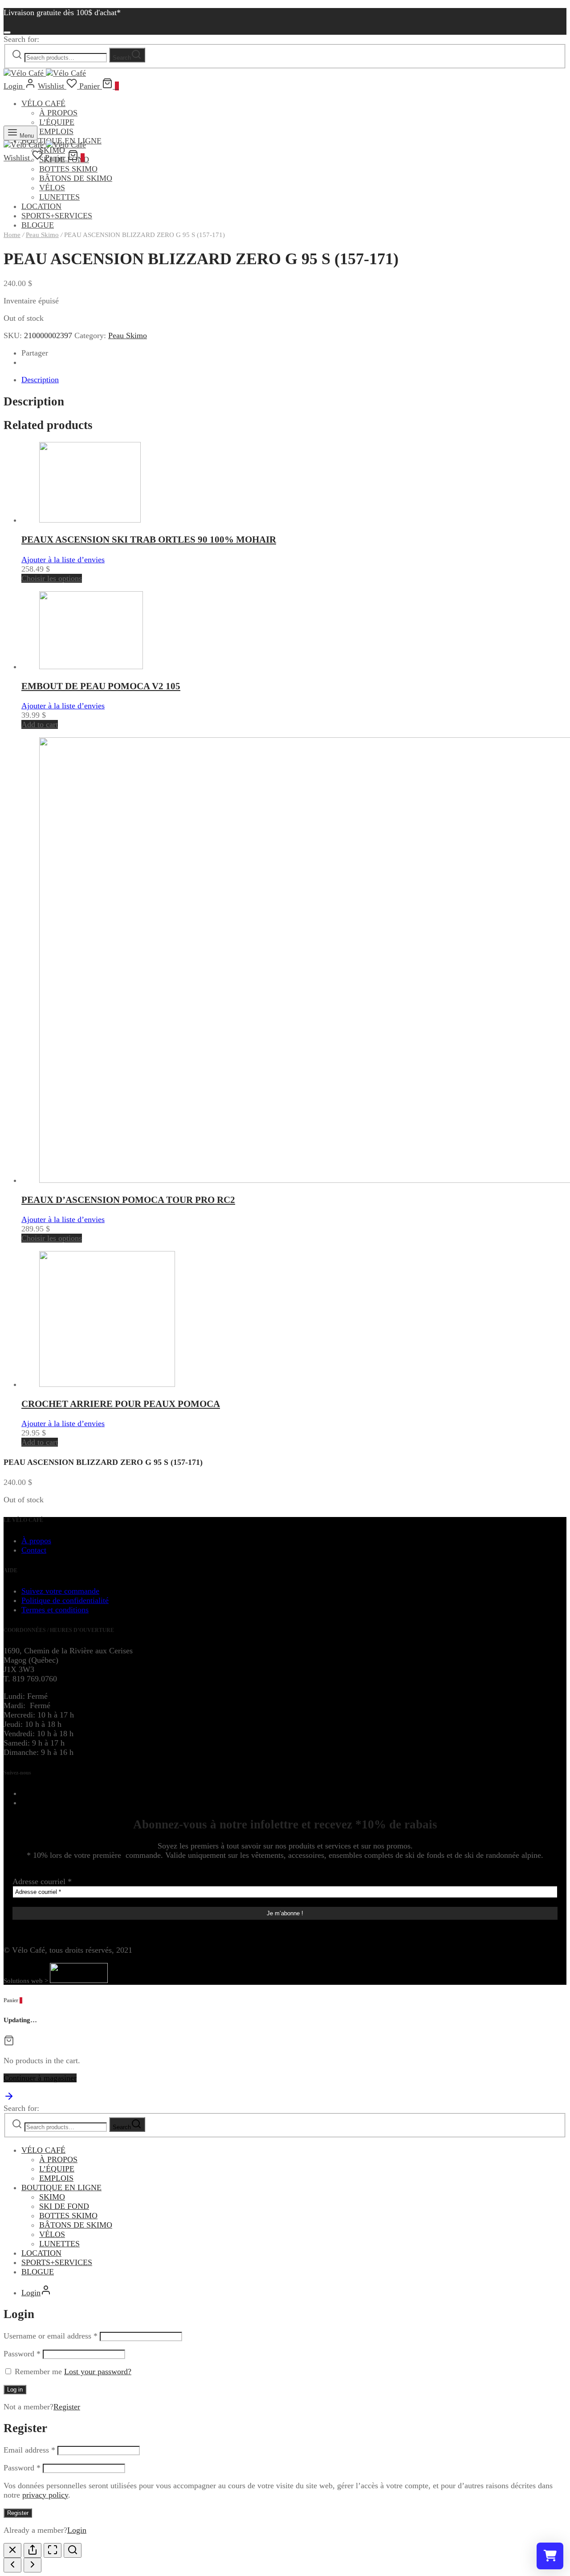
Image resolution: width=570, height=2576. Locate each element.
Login (77, 2530)
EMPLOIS (56, 131)
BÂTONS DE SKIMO (76, 178)
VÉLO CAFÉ (43, 103)
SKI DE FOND (64, 2206)
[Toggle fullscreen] (53, 2550)
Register (67, 2407)
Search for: (21, 39)
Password (22, 2354)
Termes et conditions (55, 1610)
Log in (15, 2390)
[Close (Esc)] (12, 2550)
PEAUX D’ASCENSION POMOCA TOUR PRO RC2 (128, 1200)
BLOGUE (38, 2272)
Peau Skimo (42, 235)
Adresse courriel (42, 1881)
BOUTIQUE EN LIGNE (61, 2188)
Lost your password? (98, 2372)
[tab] (294, 380)
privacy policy (45, 2495)
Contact (34, 1550)
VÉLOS (52, 188)
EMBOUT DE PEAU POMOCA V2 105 (101, 686)
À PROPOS (58, 113)
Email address (29, 2450)
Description (40, 380)
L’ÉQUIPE (57, 122)
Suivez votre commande (60, 1591)
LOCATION (41, 206)
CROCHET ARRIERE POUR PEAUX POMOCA (121, 1404)
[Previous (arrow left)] (12, 2565)
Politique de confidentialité (65, 1600)
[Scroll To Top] (9, 2099)
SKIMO (52, 2197)
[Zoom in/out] (73, 2550)
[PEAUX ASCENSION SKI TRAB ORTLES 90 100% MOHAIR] (90, 520)
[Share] (33, 2550)
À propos (36, 1541)
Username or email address (51, 2336)
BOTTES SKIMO (68, 169)
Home (12, 235)
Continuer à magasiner (40, 2078)
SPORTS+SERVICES (57, 216)
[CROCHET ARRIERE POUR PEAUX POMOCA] (107, 1384)
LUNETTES (59, 197)
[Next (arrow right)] (33, 2565)
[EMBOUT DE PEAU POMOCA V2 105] (91, 666)
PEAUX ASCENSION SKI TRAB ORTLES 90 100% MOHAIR (149, 540)
